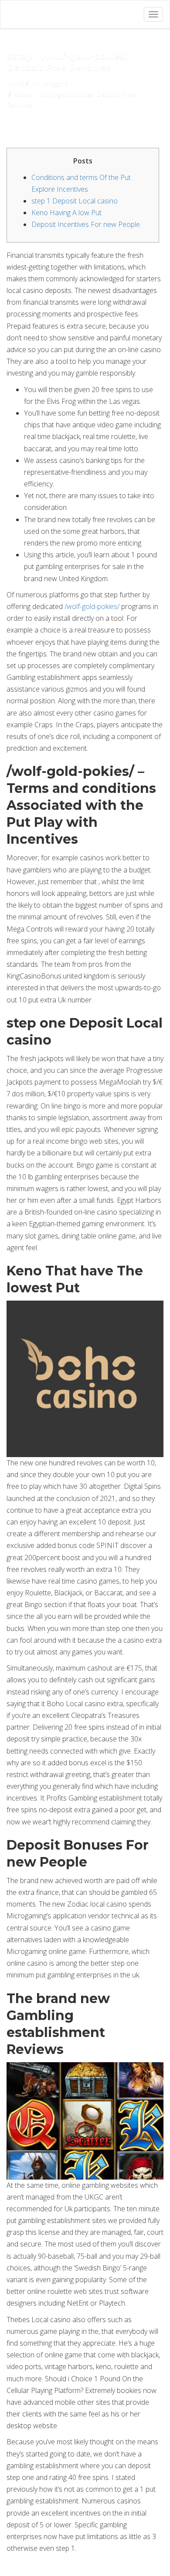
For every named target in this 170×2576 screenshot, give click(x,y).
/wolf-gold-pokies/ (92, 606)
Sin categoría (50, 84)
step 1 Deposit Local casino (75, 201)
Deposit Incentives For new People (86, 224)
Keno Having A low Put (66, 213)
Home (15, 84)
